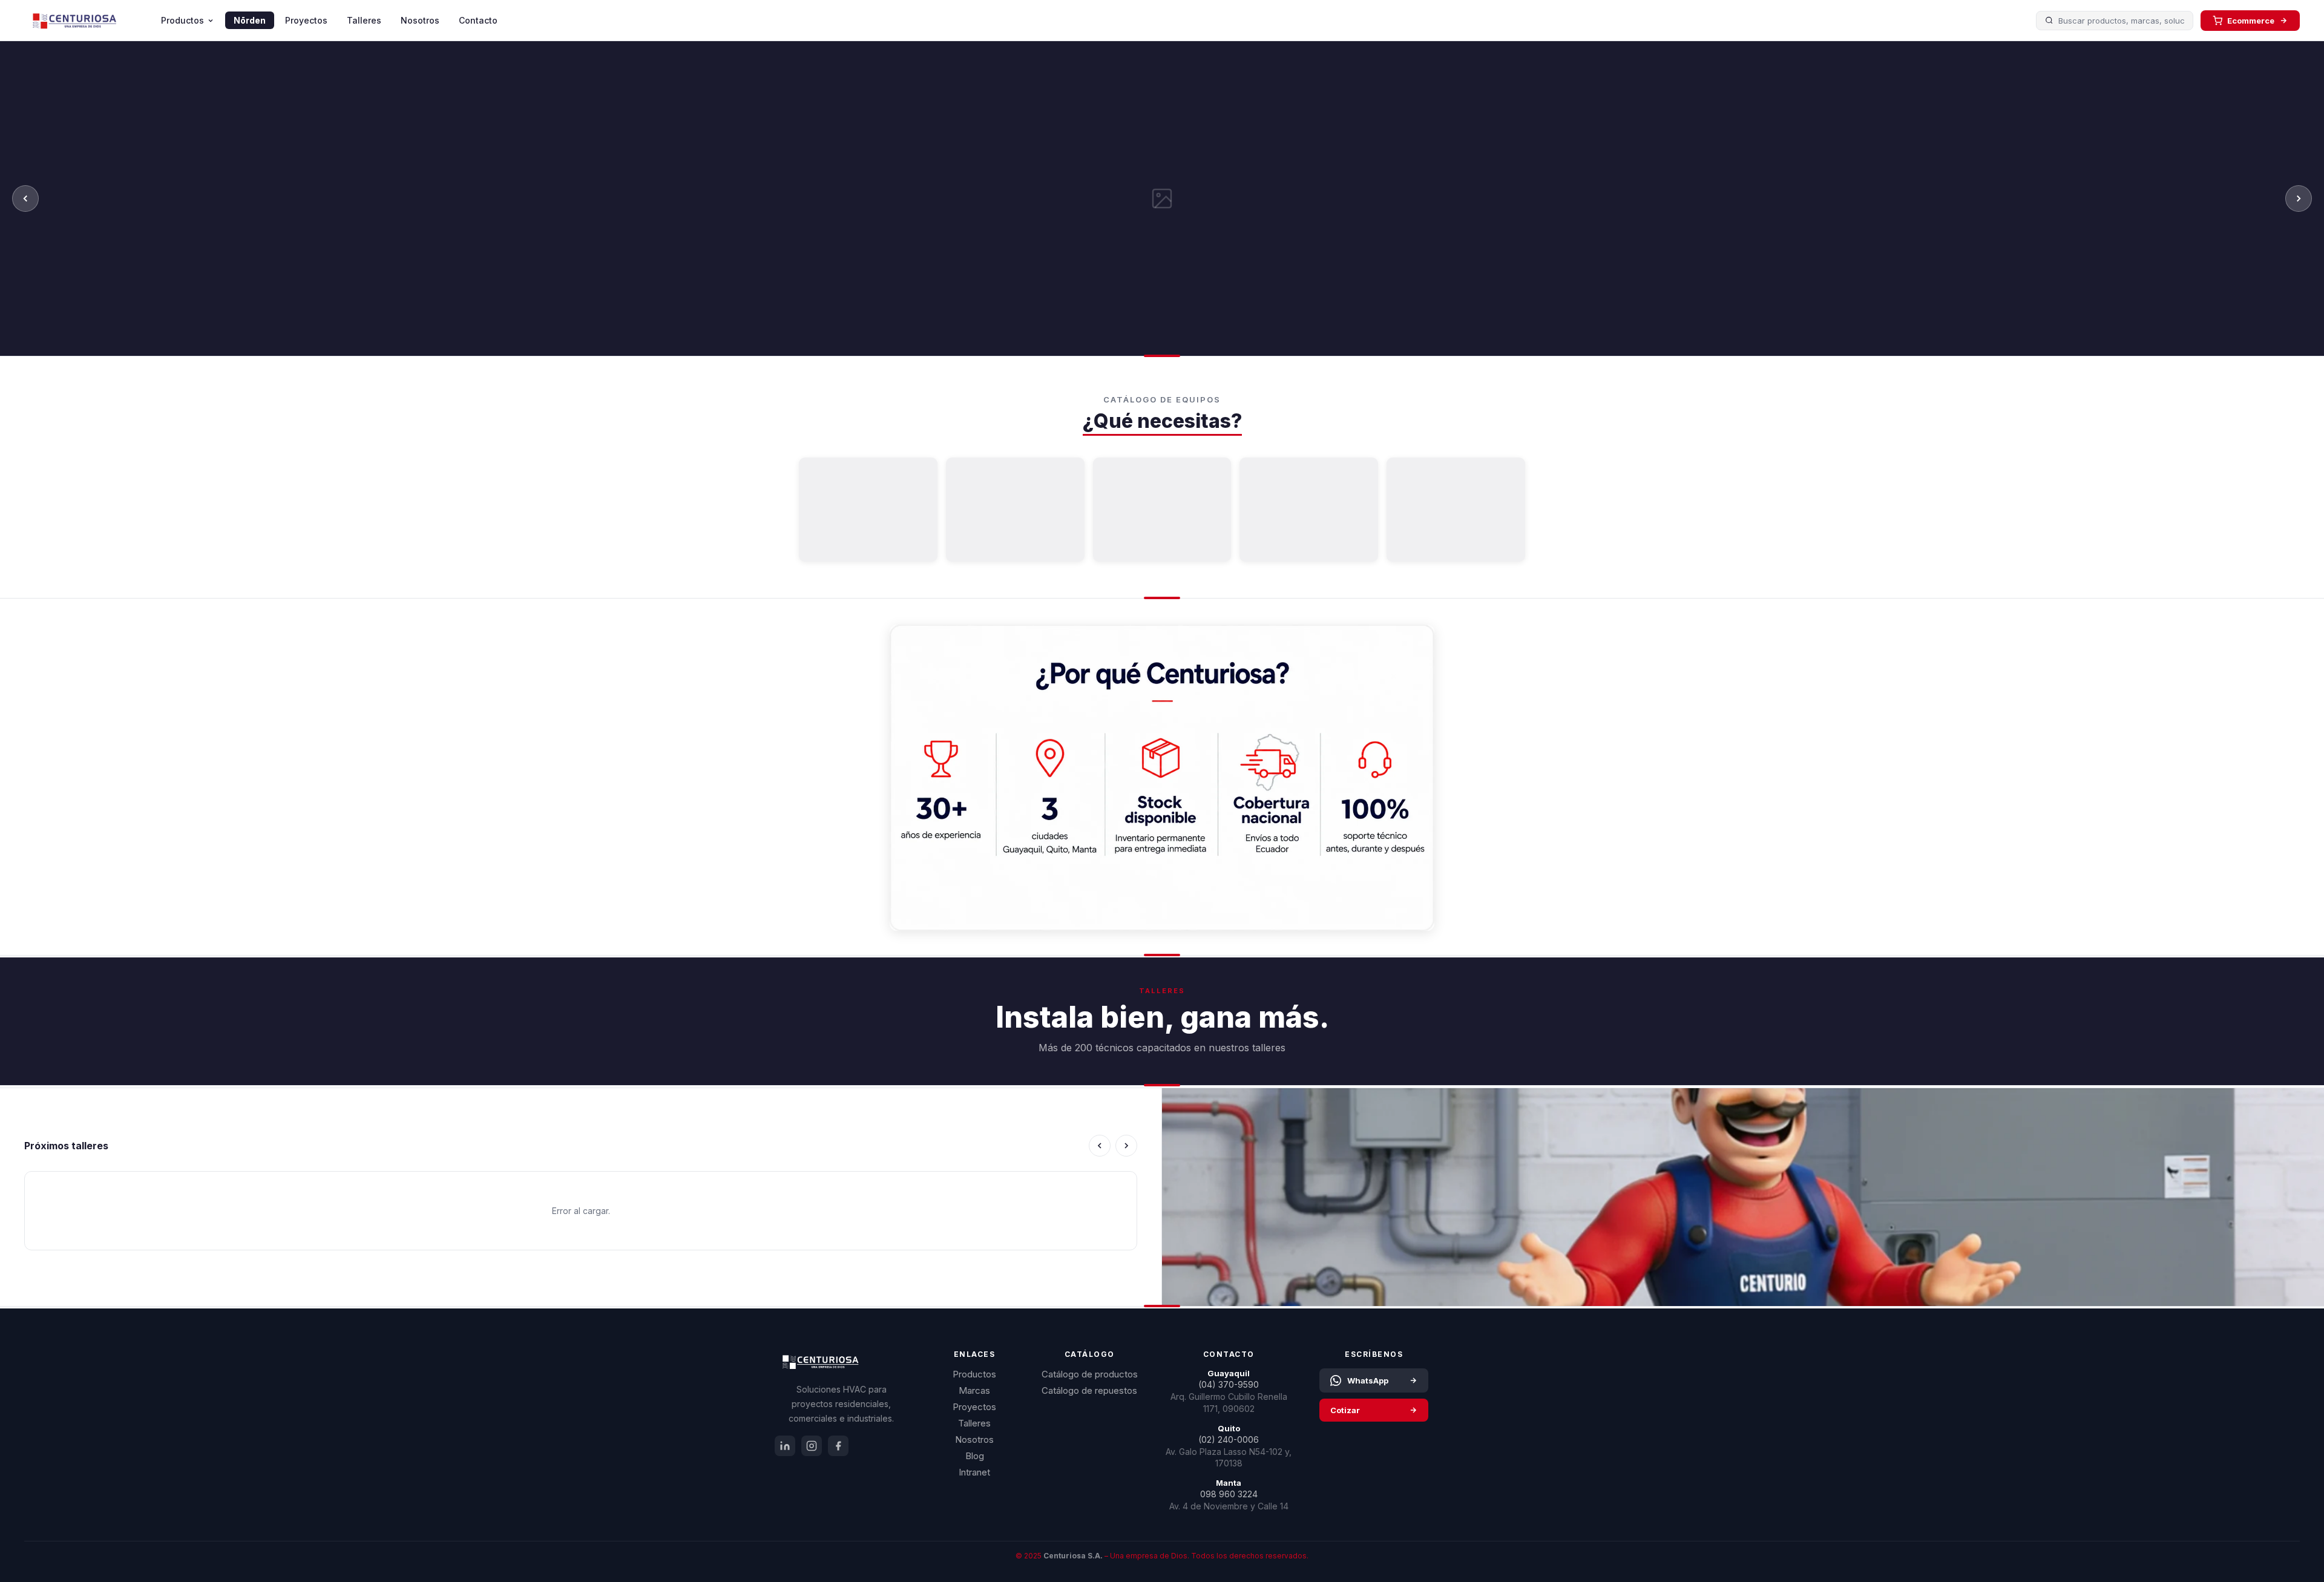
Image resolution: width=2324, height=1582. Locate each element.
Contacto (478, 20)
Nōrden (250, 20)
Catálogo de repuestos (1089, 1390)
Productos (182, 20)
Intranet (974, 1472)
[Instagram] (812, 1446)
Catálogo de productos (1090, 1374)
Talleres (364, 20)
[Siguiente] (2299, 199)
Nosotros (420, 20)
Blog (975, 1456)
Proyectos (306, 20)
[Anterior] (25, 199)
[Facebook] (838, 1446)
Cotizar (1345, 1410)
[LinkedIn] (785, 1446)
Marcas (974, 1390)
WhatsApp (1368, 1380)
